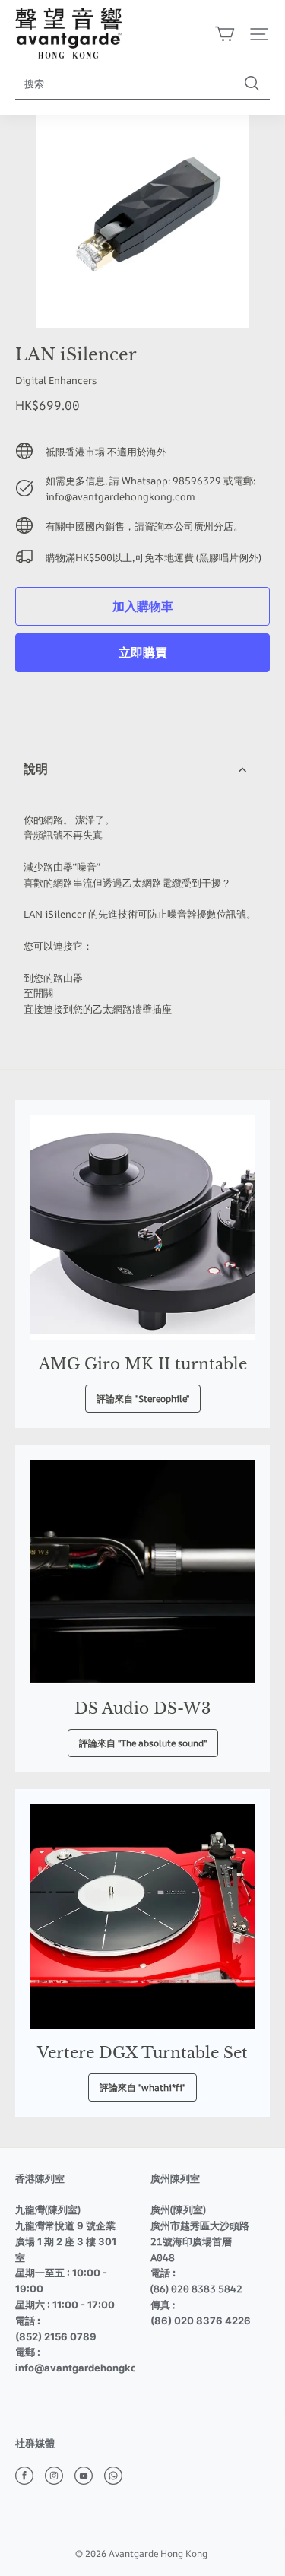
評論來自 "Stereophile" (143, 1399)
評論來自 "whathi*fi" (142, 2087)
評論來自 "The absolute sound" (143, 1743)
